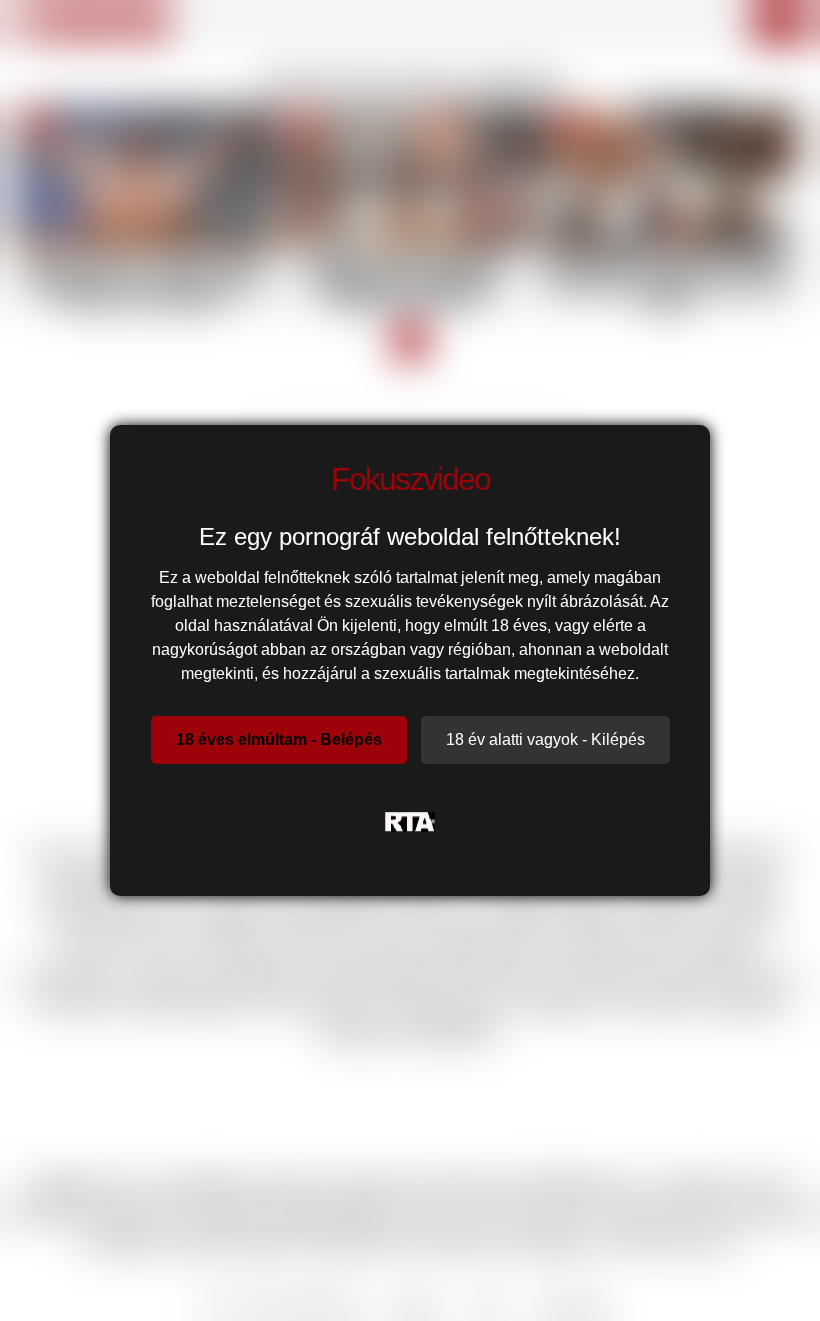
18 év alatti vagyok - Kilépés (545, 739)
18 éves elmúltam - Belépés (279, 739)
